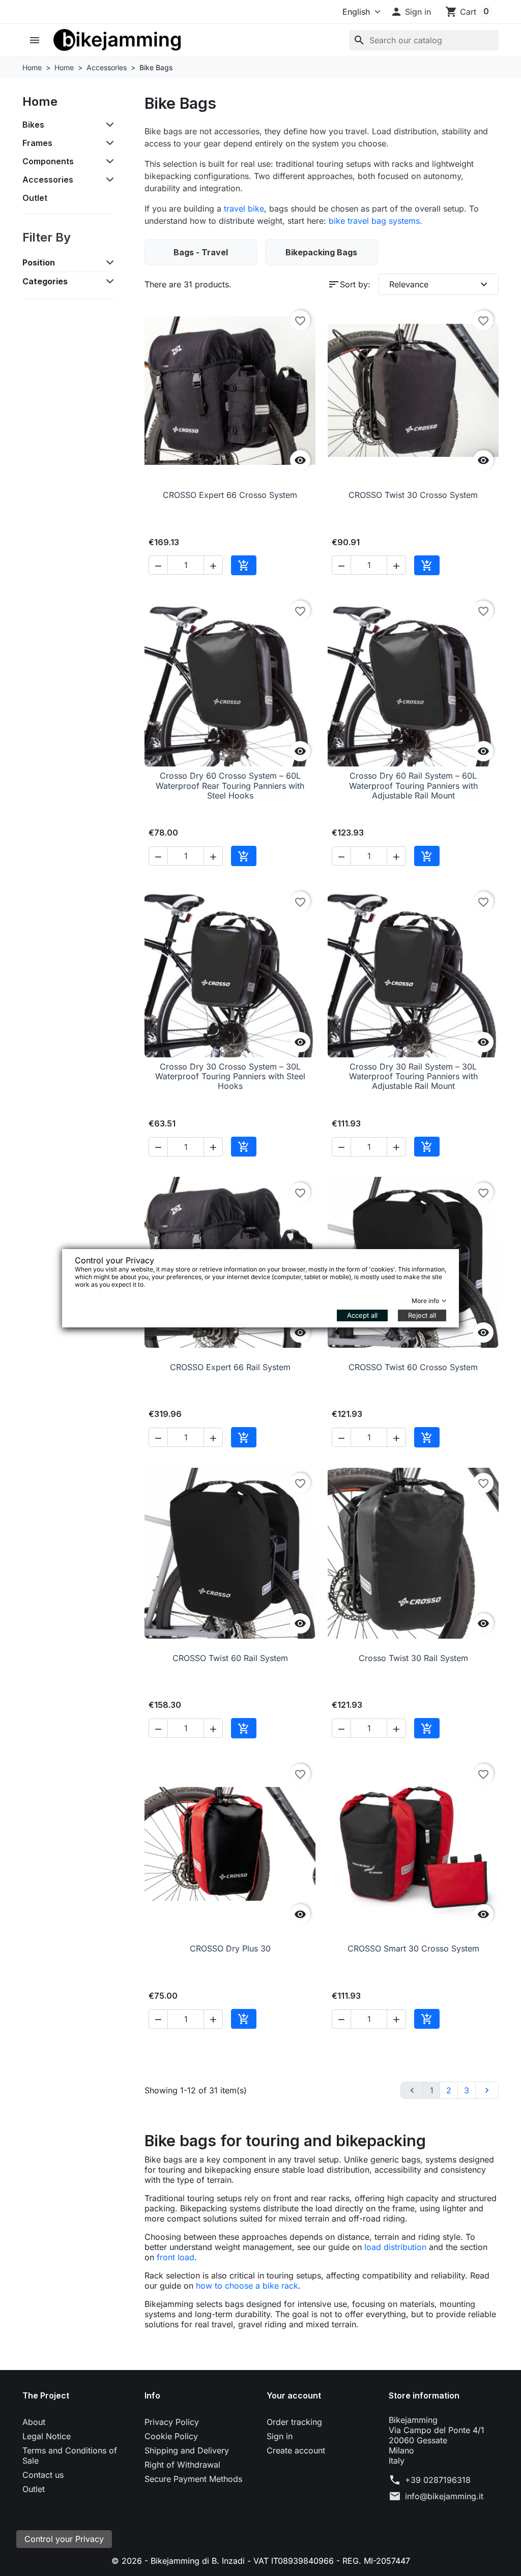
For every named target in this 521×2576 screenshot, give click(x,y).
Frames (37, 143)
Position (39, 262)
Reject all (422, 1315)
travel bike (244, 209)
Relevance (440, 284)
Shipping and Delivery (187, 2450)
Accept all (362, 1315)
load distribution (395, 2247)
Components (48, 161)
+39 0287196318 (438, 2480)
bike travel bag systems (374, 221)
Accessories (48, 180)
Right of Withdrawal (182, 2465)
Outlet (35, 198)
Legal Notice (47, 2436)
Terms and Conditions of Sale (70, 2455)
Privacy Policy (172, 2422)
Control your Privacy (64, 2539)
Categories (45, 281)
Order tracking (294, 2422)
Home (40, 101)
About (34, 2422)
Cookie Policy (171, 2436)
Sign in (280, 2436)
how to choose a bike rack (247, 2286)
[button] (411, 12)
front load (176, 2257)
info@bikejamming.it (444, 2496)
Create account (296, 2450)
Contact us (43, 2475)
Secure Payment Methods (193, 2479)
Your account (294, 2395)
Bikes (33, 125)
